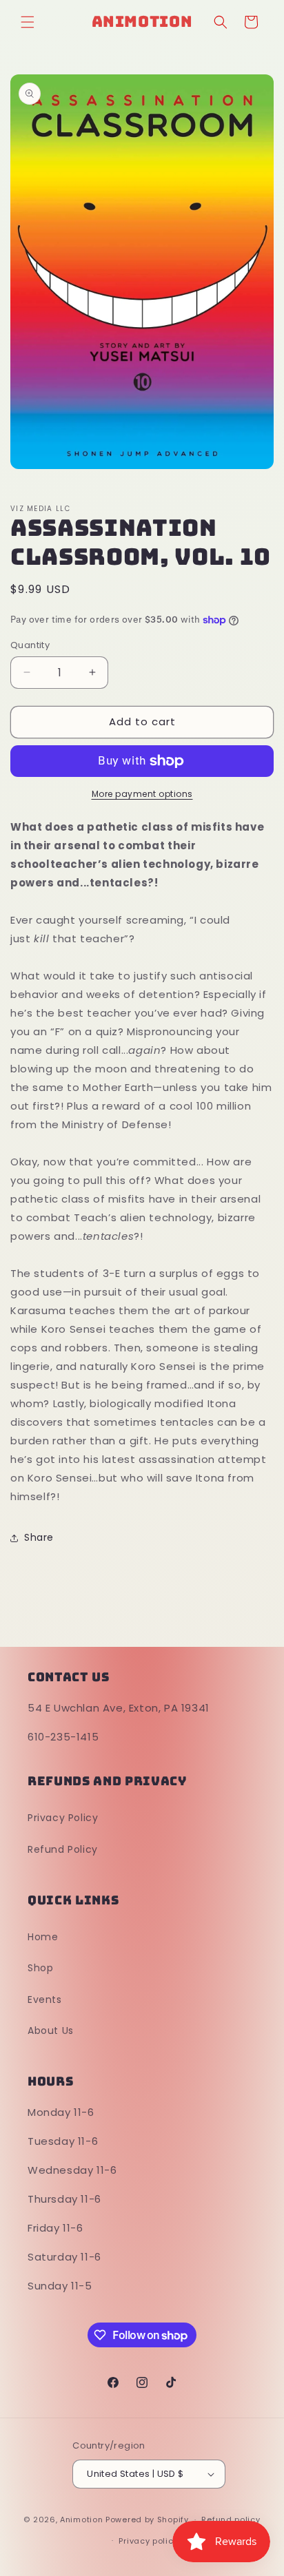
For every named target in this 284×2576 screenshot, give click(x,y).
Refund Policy (63, 1849)
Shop (40, 1968)
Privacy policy (148, 2541)
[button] (28, 22)
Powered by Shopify (147, 2520)
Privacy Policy (63, 1818)
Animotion (81, 2520)
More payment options (142, 794)
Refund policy (231, 2520)
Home (43, 1937)
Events (45, 1999)
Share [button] (39, 1537)
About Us (51, 2030)
